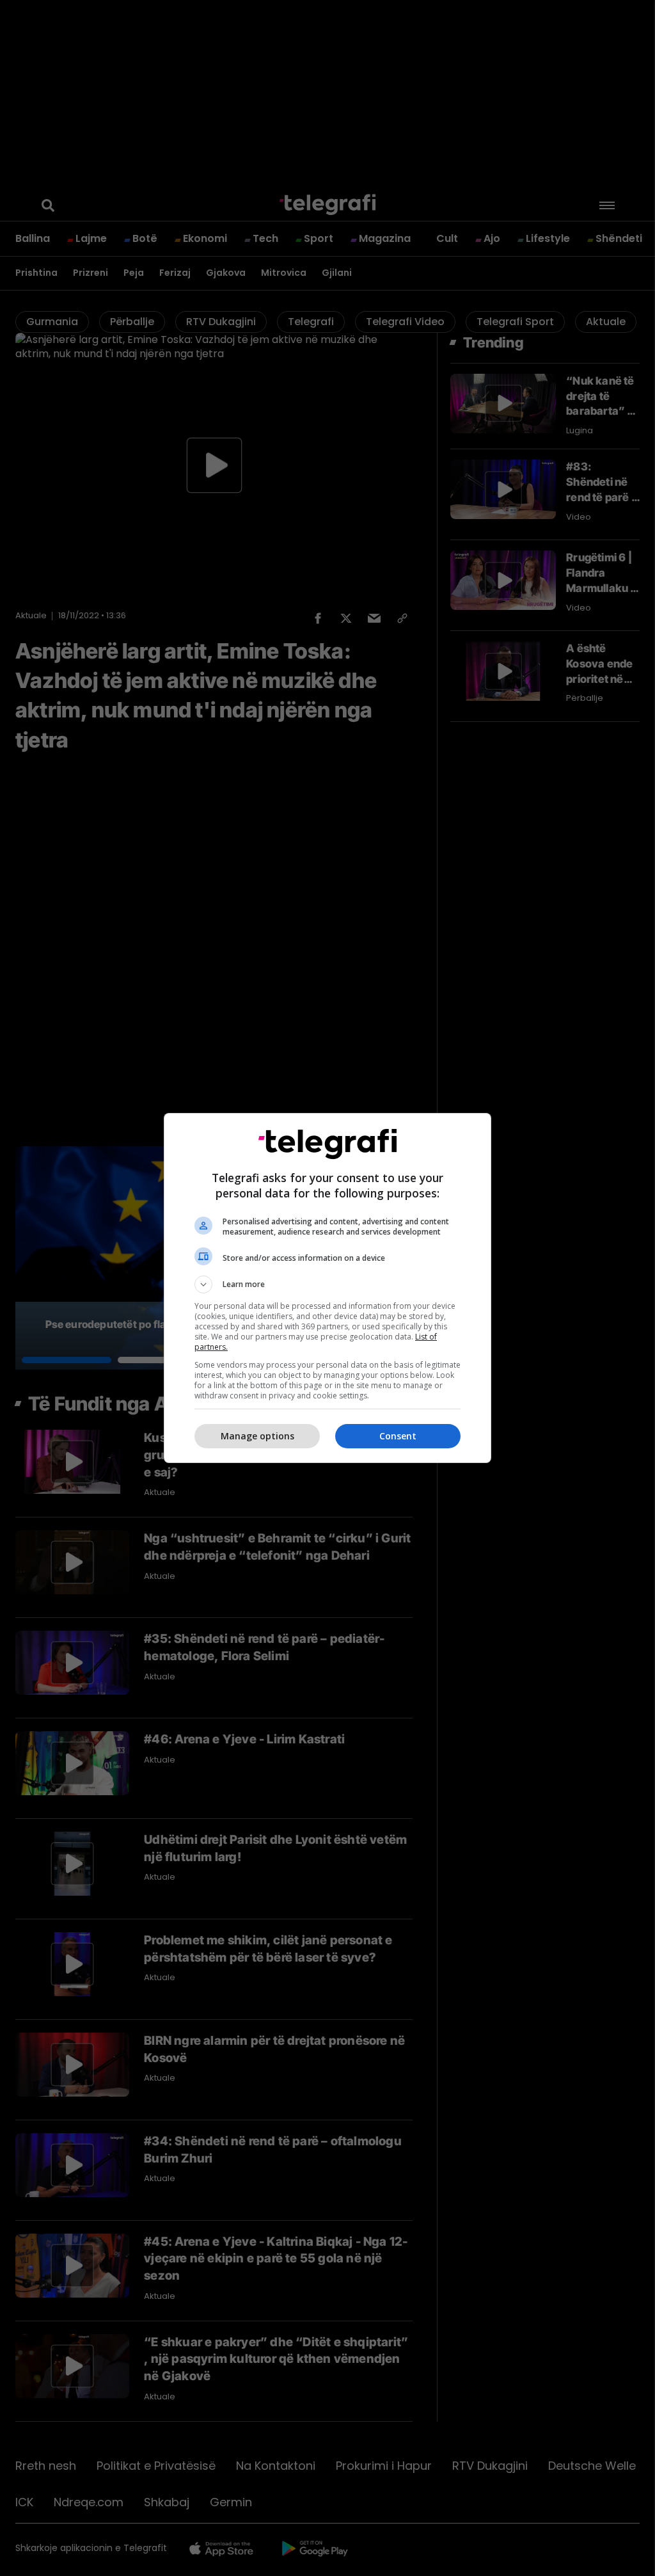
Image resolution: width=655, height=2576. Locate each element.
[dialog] (327, 1288)
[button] (327, 1284)
